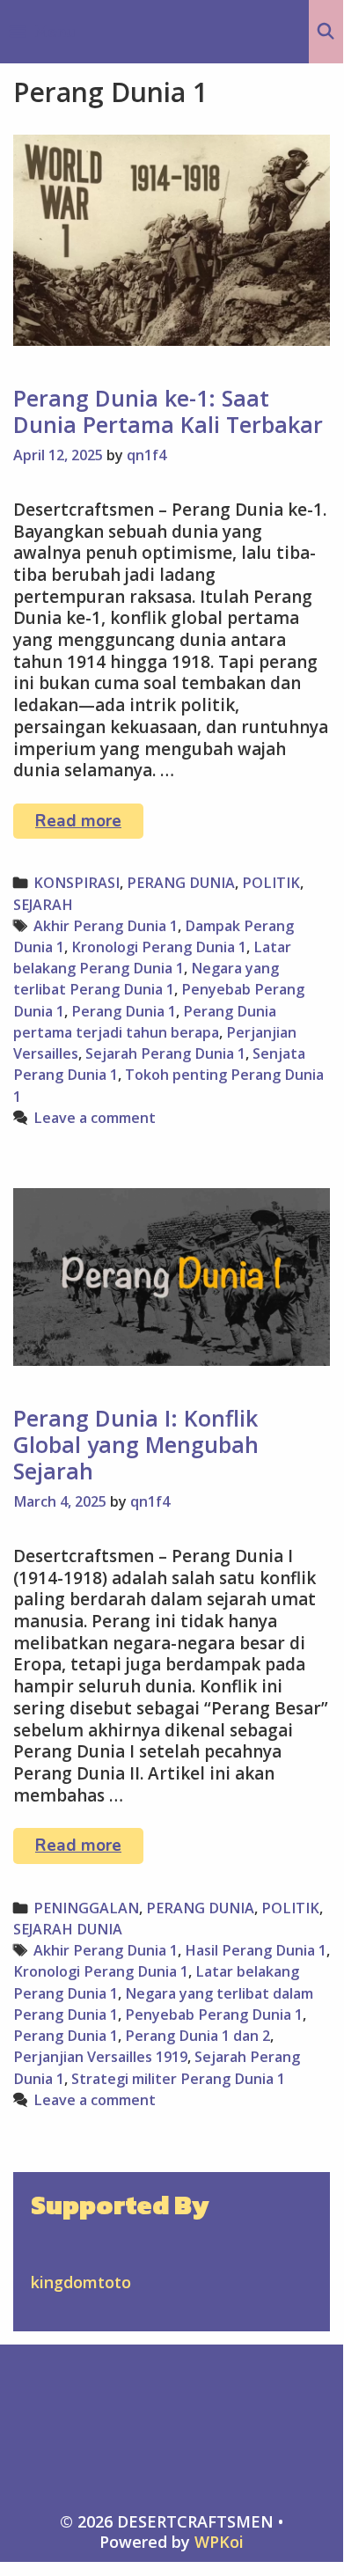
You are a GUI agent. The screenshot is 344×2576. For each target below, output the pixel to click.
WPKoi (219, 2542)
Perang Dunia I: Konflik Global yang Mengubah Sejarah (136, 1444)
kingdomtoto (81, 2282)
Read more (89, 824)
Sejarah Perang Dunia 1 (165, 1053)
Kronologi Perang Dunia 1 (159, 947)
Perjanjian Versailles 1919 (100, 2057)
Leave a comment (95, 1118)
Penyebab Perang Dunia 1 (214, 2015)
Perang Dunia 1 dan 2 (198, 2036)
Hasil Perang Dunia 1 (256, 1950)
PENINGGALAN (86, 1908)
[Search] (326, 32)
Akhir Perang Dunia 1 (106, 926)
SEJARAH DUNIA (68, 1929)
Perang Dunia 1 (124, 1011)
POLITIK (271, 883)
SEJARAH (43, 905)
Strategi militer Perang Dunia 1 (178, 2079)
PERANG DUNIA (181, 883)
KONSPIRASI (77, 883)
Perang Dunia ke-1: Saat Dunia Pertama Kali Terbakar (168, 411)
